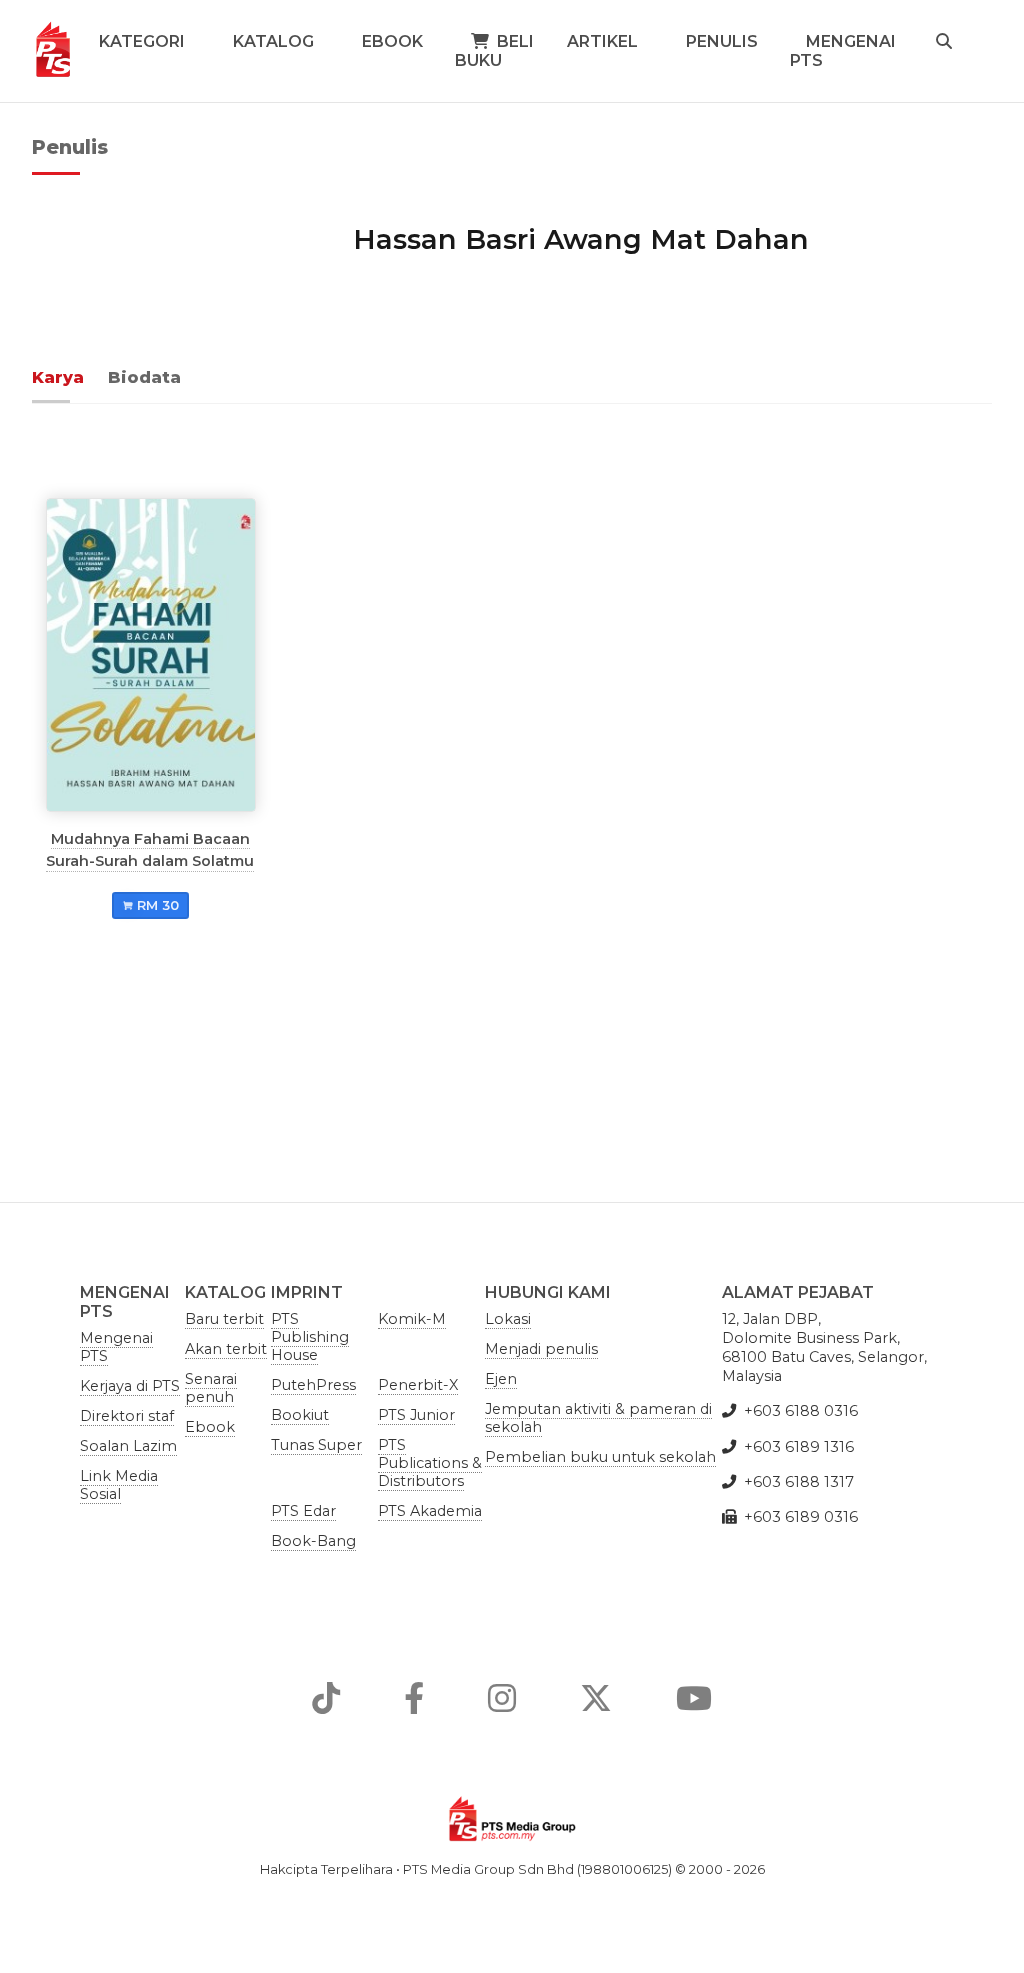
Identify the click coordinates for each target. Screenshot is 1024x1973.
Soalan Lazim (128, 1446)
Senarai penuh (211, 1388)
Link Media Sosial (119, 1485)
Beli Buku (494, 51)
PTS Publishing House (310, 1337)
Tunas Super (316, 1445)
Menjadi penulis (541, 1349)
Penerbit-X (418, 1385)
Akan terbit (226, 1349)
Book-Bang (313, 1541)
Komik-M (412, 1319)
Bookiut (300, 1415)
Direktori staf (127, 1416)
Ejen (501, 1379)
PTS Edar (303, 1511)
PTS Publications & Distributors (430, 1463)
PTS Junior (416, 1415)
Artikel (602, 41)
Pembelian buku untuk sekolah (600, 1457)
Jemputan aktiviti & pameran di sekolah (598, 1418)
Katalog (273, 41)
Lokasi (508, 1319)
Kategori (142, 41)
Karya (58, 377)
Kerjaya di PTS (130, 1386)
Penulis (722, 41)
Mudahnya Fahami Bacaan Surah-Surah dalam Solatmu (150, 849)
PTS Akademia (430, 1511)
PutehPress (313, 1385)
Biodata (144, 377)
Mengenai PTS (843, 51)
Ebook (392, 41)
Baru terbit (224, 1319)
